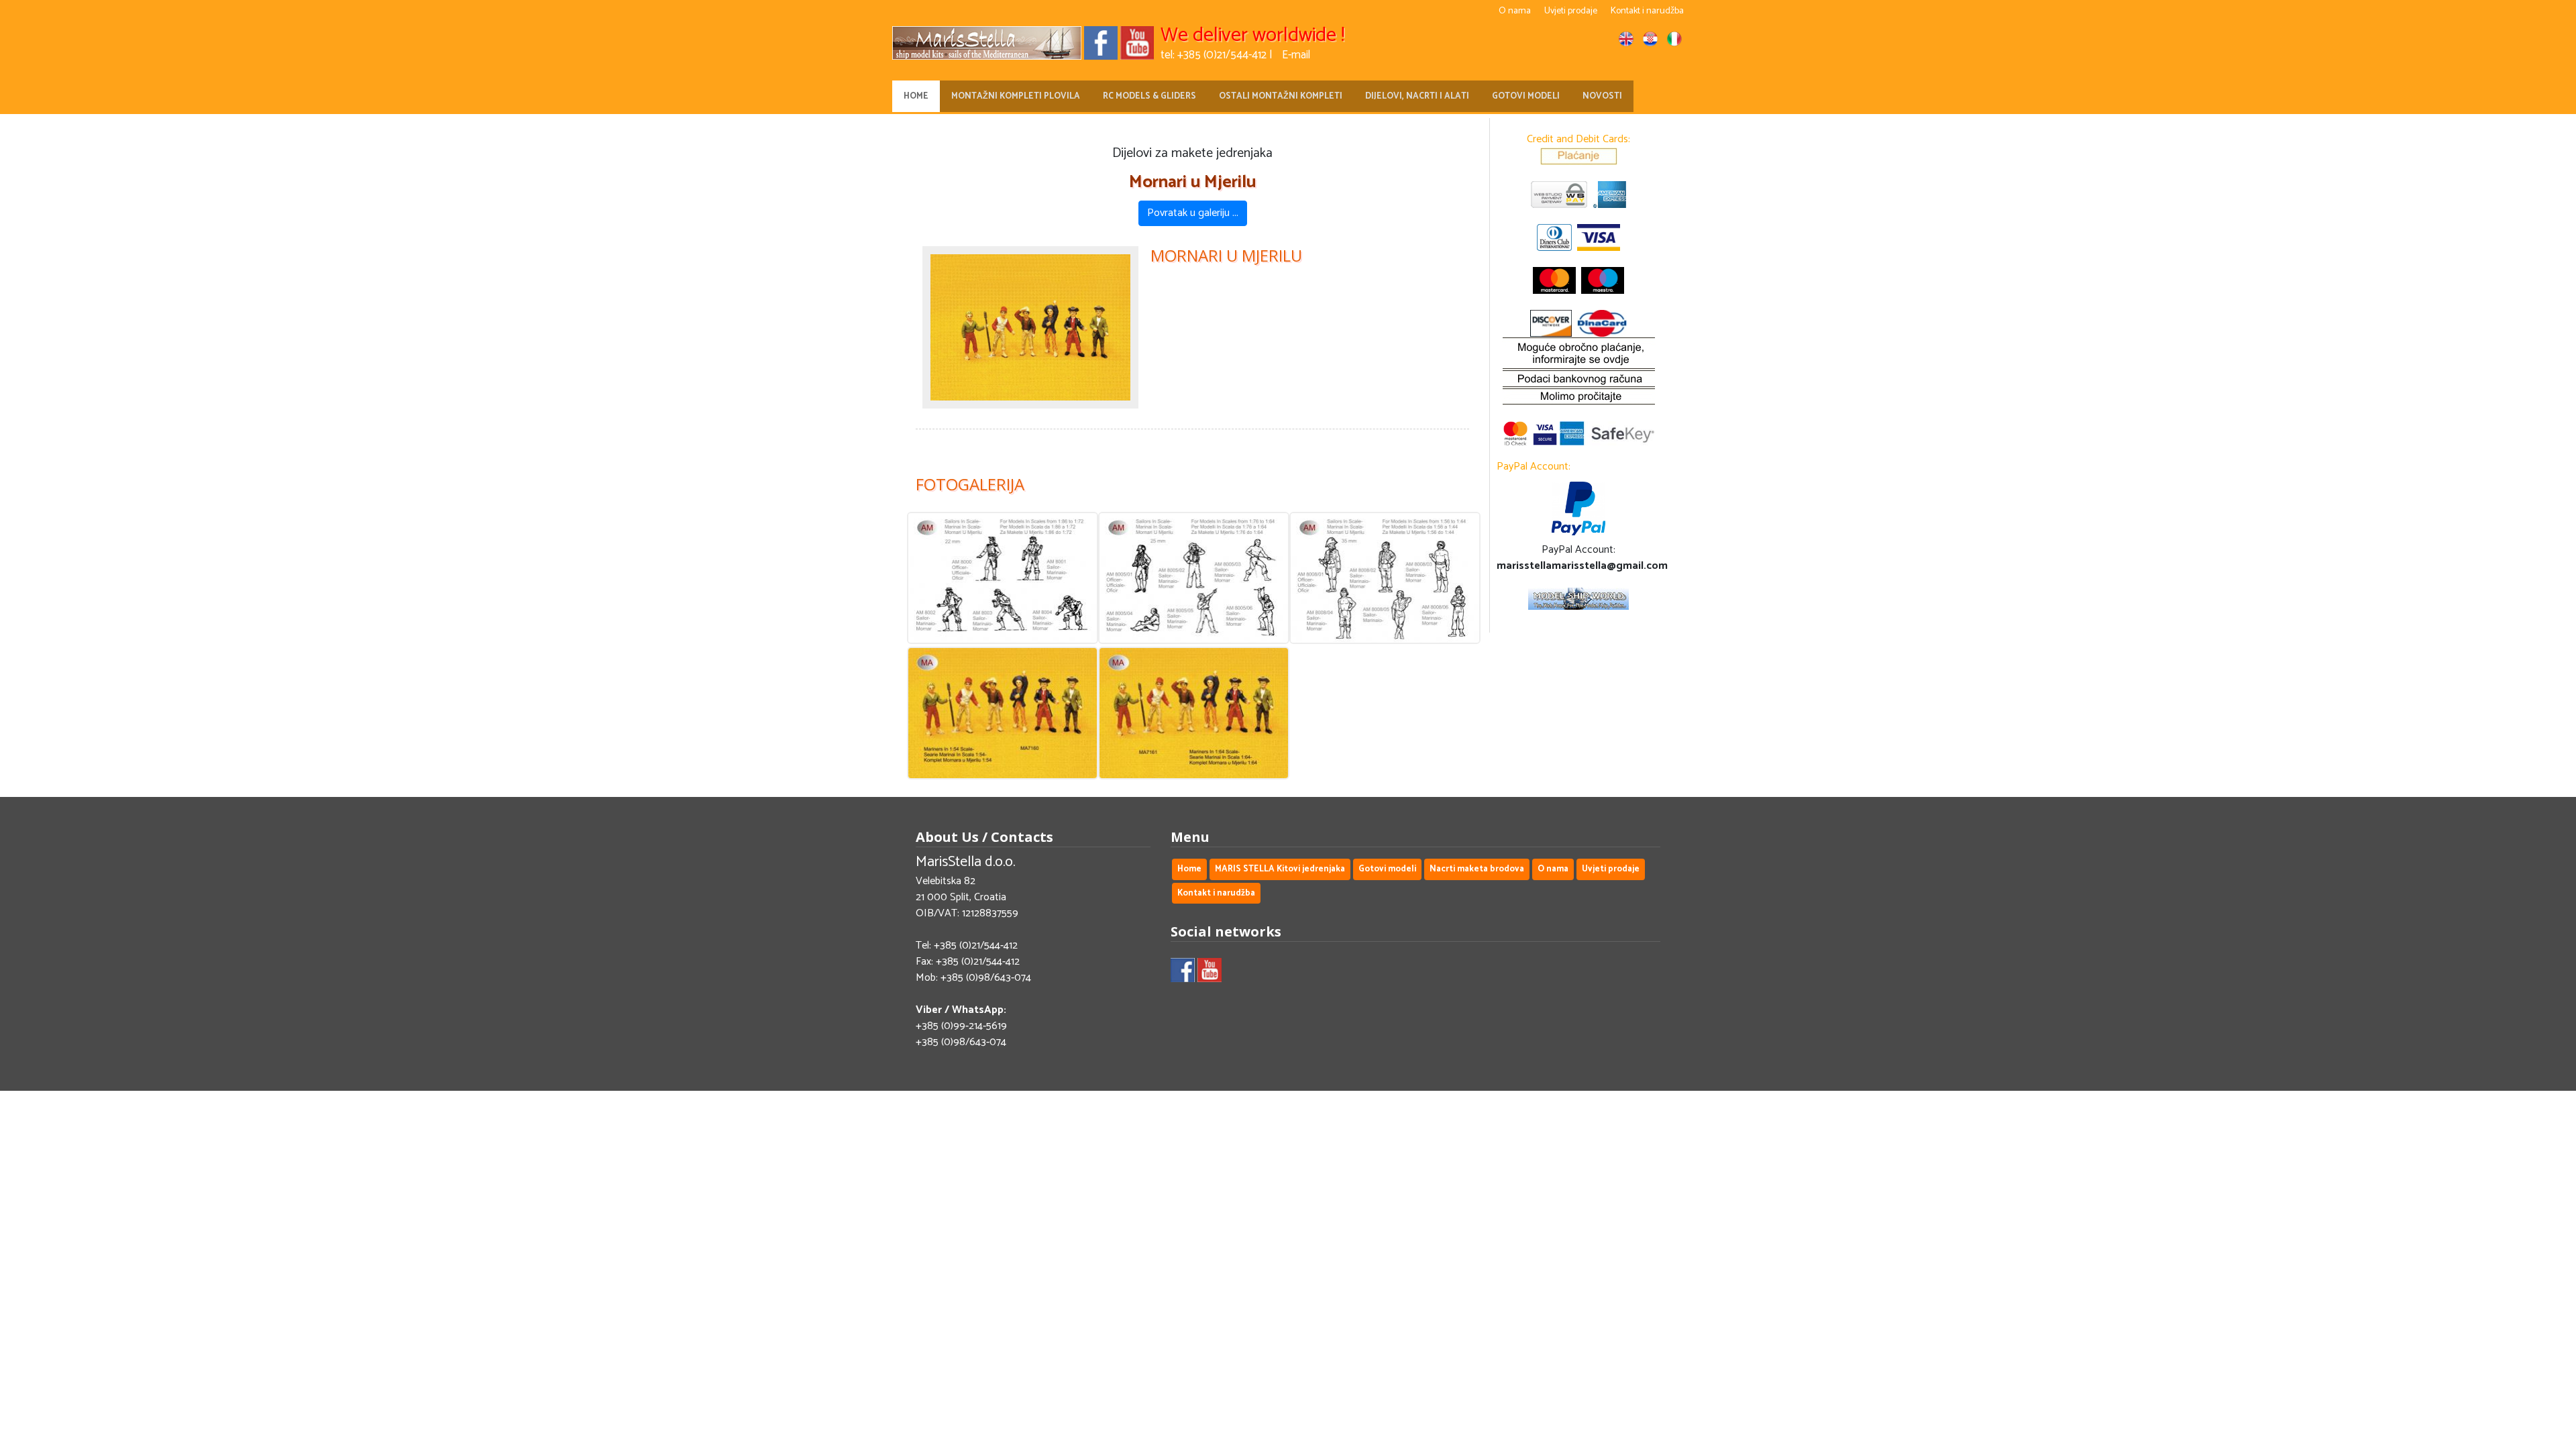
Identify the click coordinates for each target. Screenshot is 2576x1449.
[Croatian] (1650, 42)
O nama (1515, 11)
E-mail (1296, 55)
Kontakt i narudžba (1647, 11)
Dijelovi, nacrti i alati (1417, 96)
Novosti (1602, 96)
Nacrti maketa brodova (1477, 869)
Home (916, 96)
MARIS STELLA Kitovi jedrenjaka (1280, 869)
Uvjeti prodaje (1571, 11)
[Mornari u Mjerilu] (1030, 327)
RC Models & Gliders (1149, 96)
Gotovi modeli (1526, 96)
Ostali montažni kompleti (1281, 96)
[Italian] (1674, 42)
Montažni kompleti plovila (1016, 96)
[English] (1626, 42)
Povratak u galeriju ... (1193, 213)
